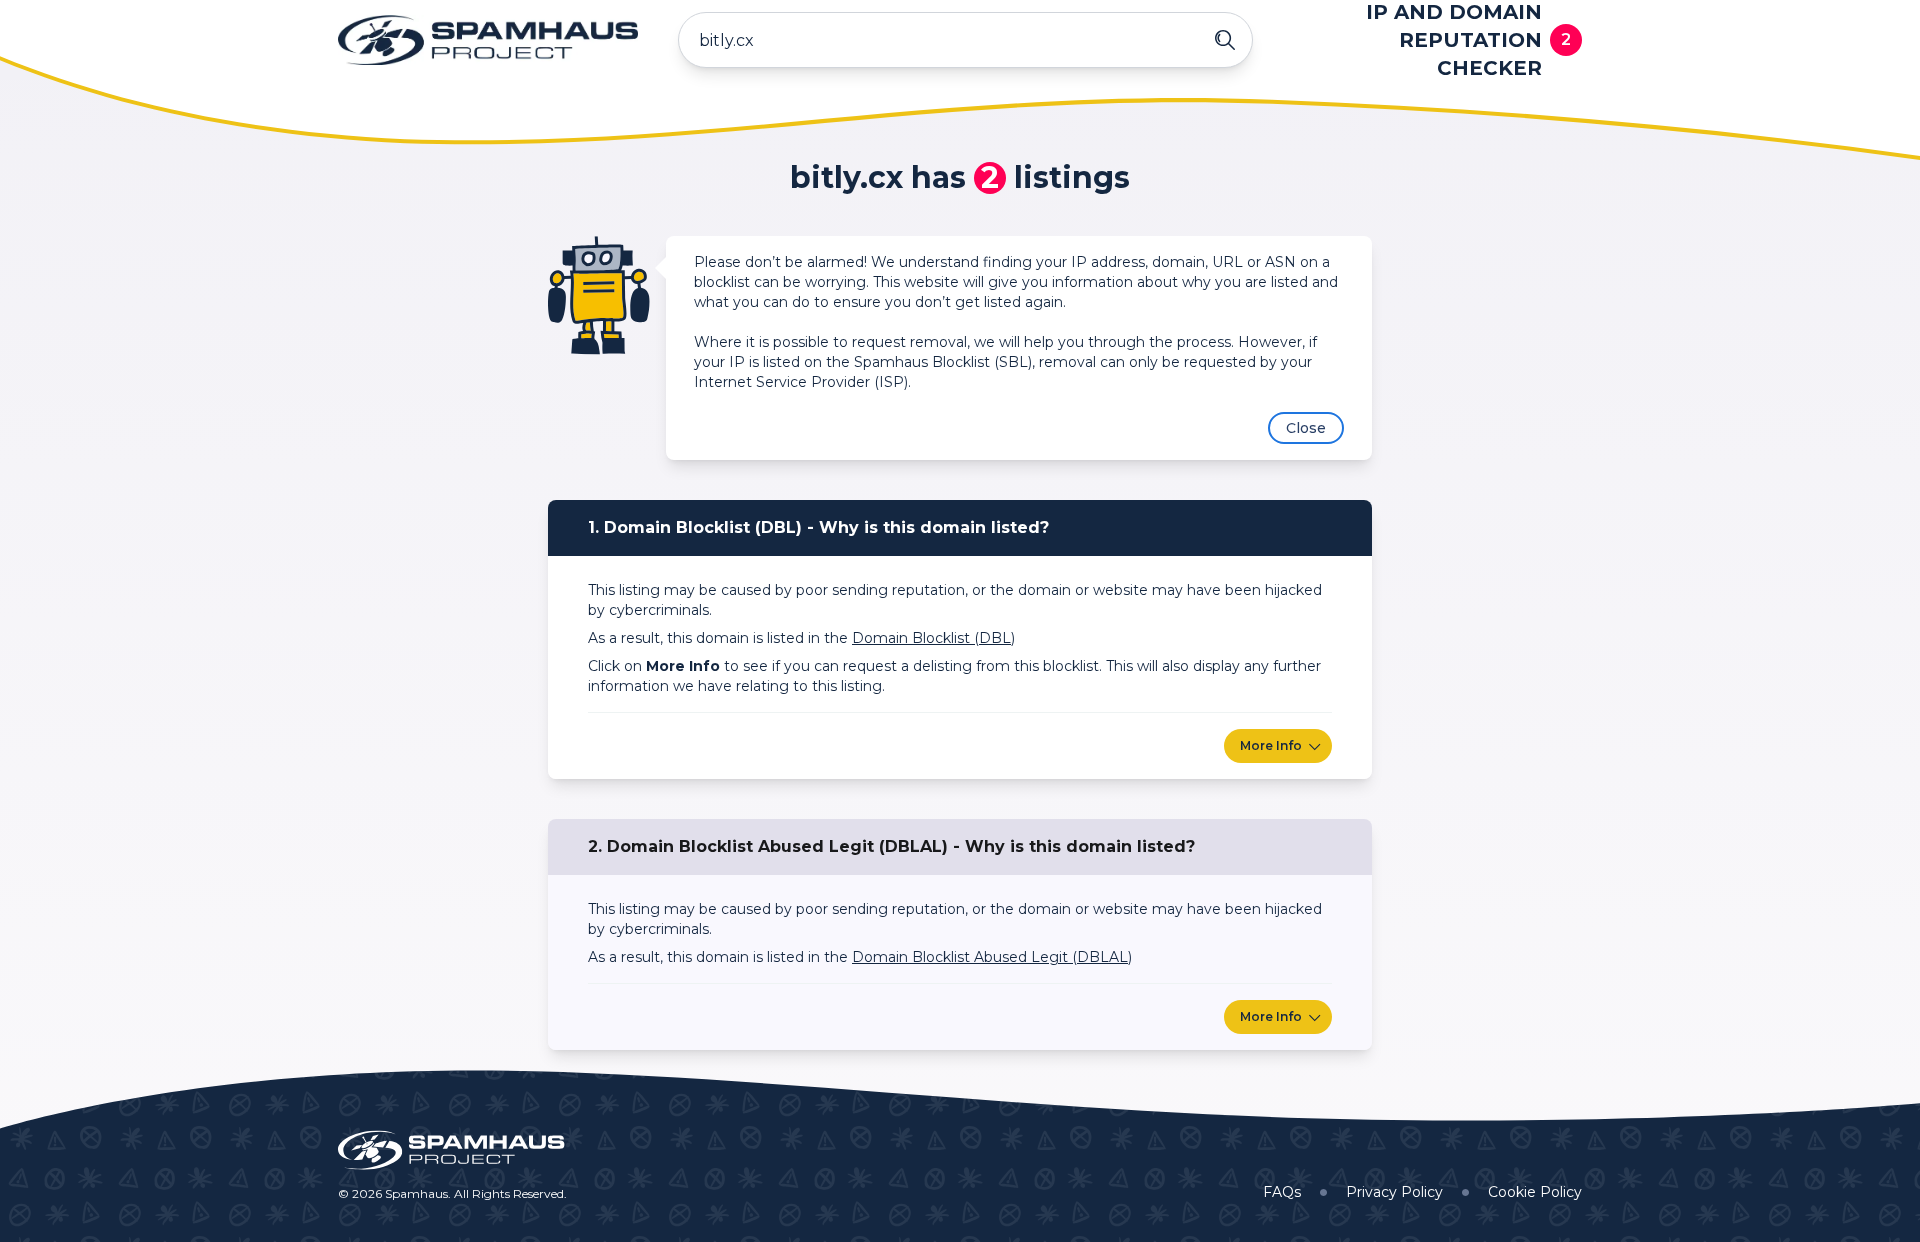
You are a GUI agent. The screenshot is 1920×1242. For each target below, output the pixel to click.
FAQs (1282, 1192)
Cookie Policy (1535, 1192)
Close (1306, 428)
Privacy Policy (1394, 1192)
